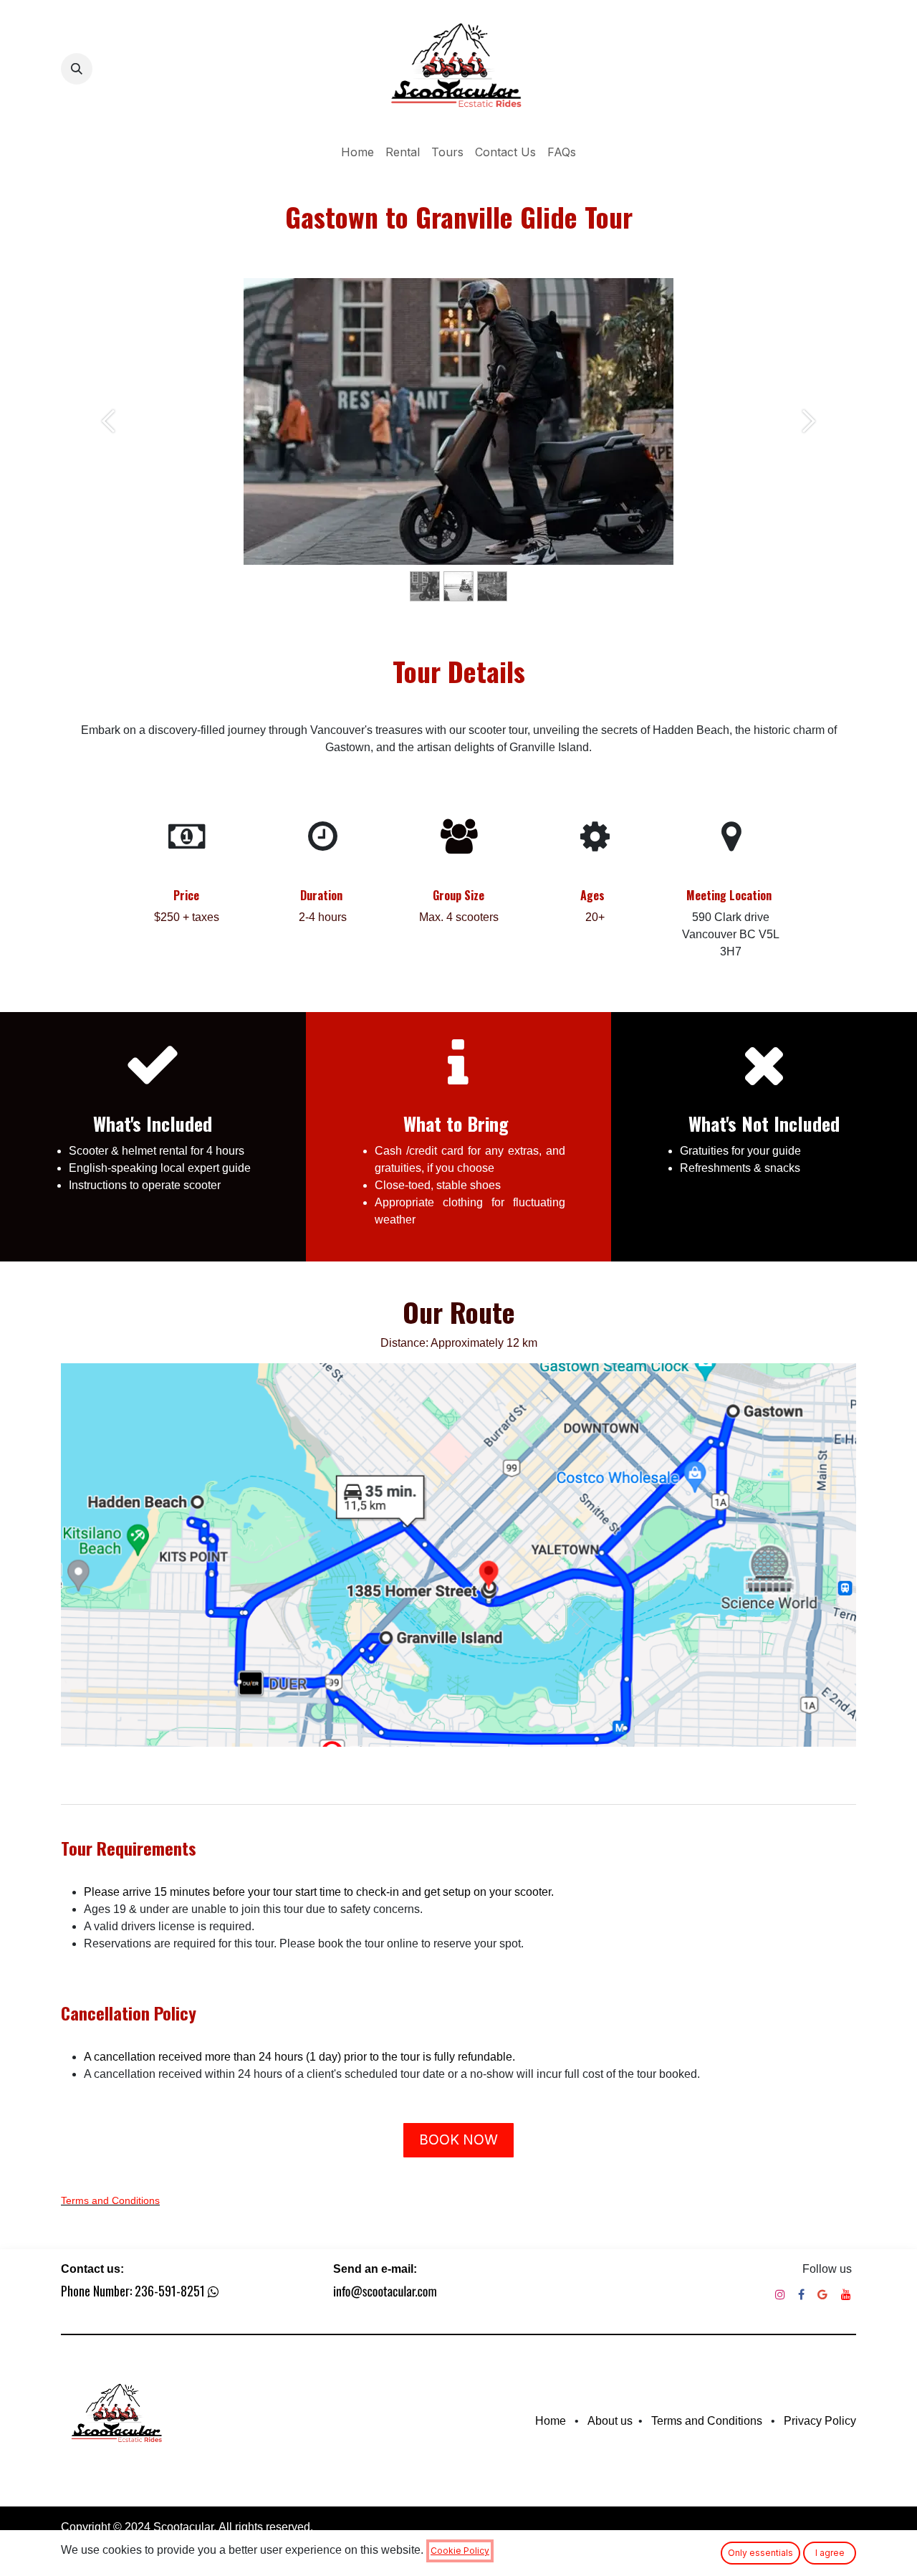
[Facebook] (801, 2294)
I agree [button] (830, 2553)
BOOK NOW (458, 2139)
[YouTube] (846, 2294)
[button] (77, 69)
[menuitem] (357, 152)
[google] (822, 2294)
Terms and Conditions (110, 2200)
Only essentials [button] (760, 2553)
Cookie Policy (460, 2551)
